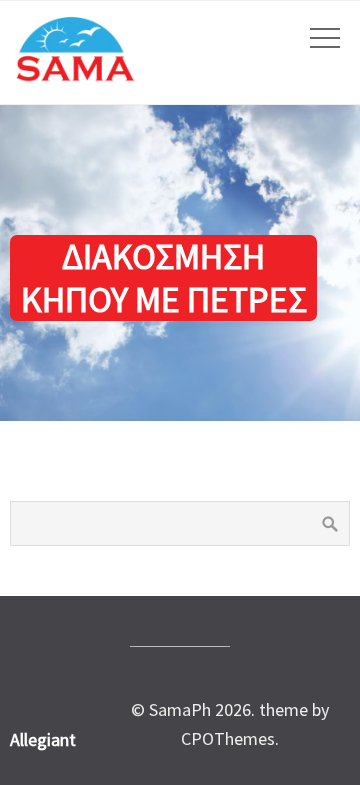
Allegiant (43, 739)
